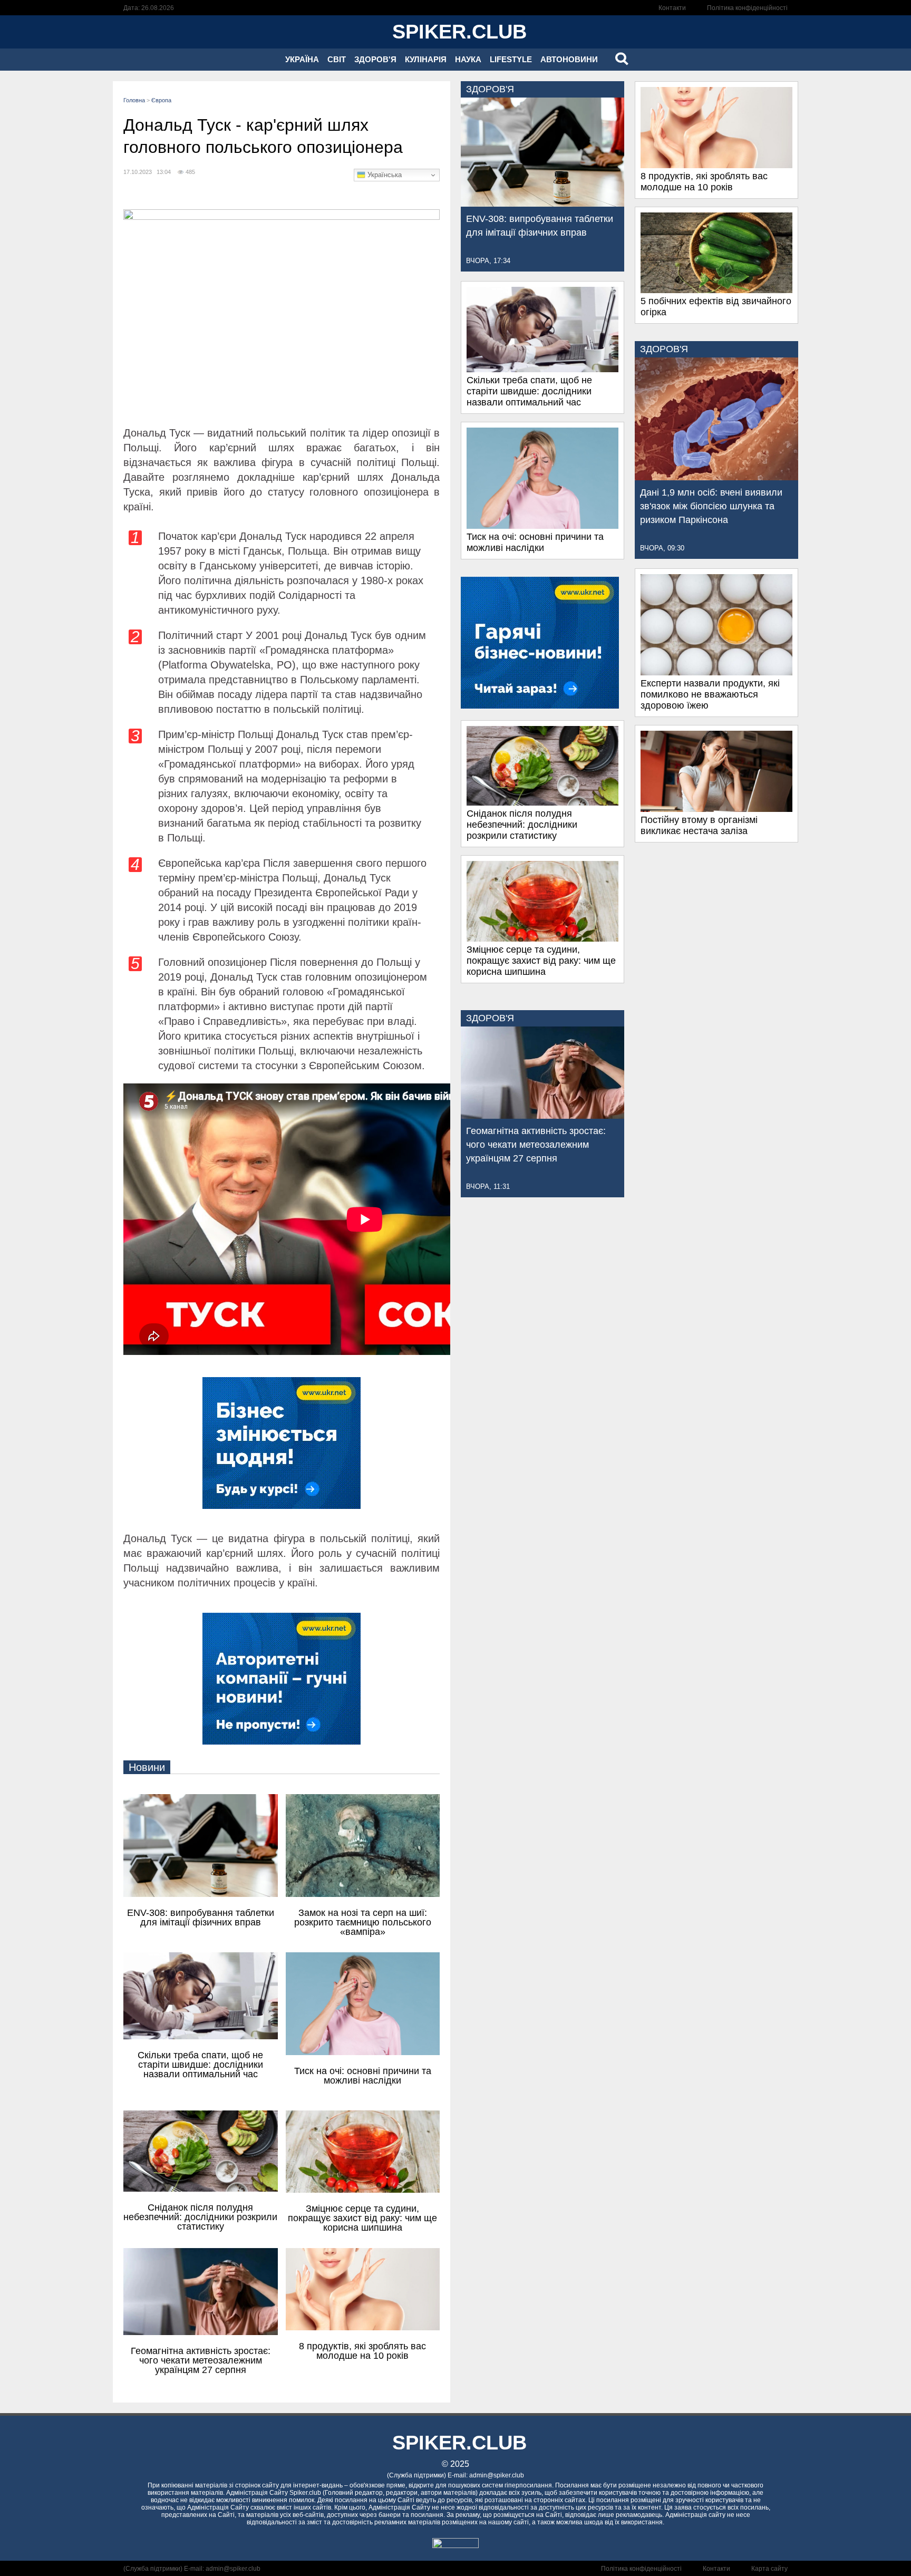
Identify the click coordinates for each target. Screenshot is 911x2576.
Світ (337, 59)
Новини (147, 1767)
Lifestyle (511, 59)
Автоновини (569, 59)
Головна (134, 100)
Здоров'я (375, 59)
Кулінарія (426, 59)
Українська (384, 175)
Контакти (672, 8)
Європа (161, 100)
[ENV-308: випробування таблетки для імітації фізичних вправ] (542, 204)
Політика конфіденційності (747, 8)
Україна (302, 59)
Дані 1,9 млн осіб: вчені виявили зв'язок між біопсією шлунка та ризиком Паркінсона (711, 506)
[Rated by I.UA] (455, 2545)
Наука (468, 59)
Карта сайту (769, 2569)
